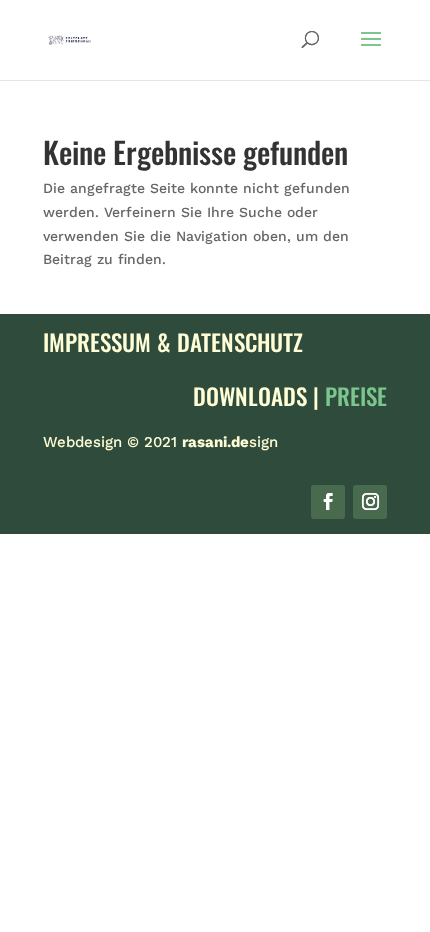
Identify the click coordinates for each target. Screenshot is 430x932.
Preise (356, 396)
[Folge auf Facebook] (328, 502)
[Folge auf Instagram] (370, 502)
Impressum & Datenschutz (173, 342)
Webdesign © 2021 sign (160, 442)
